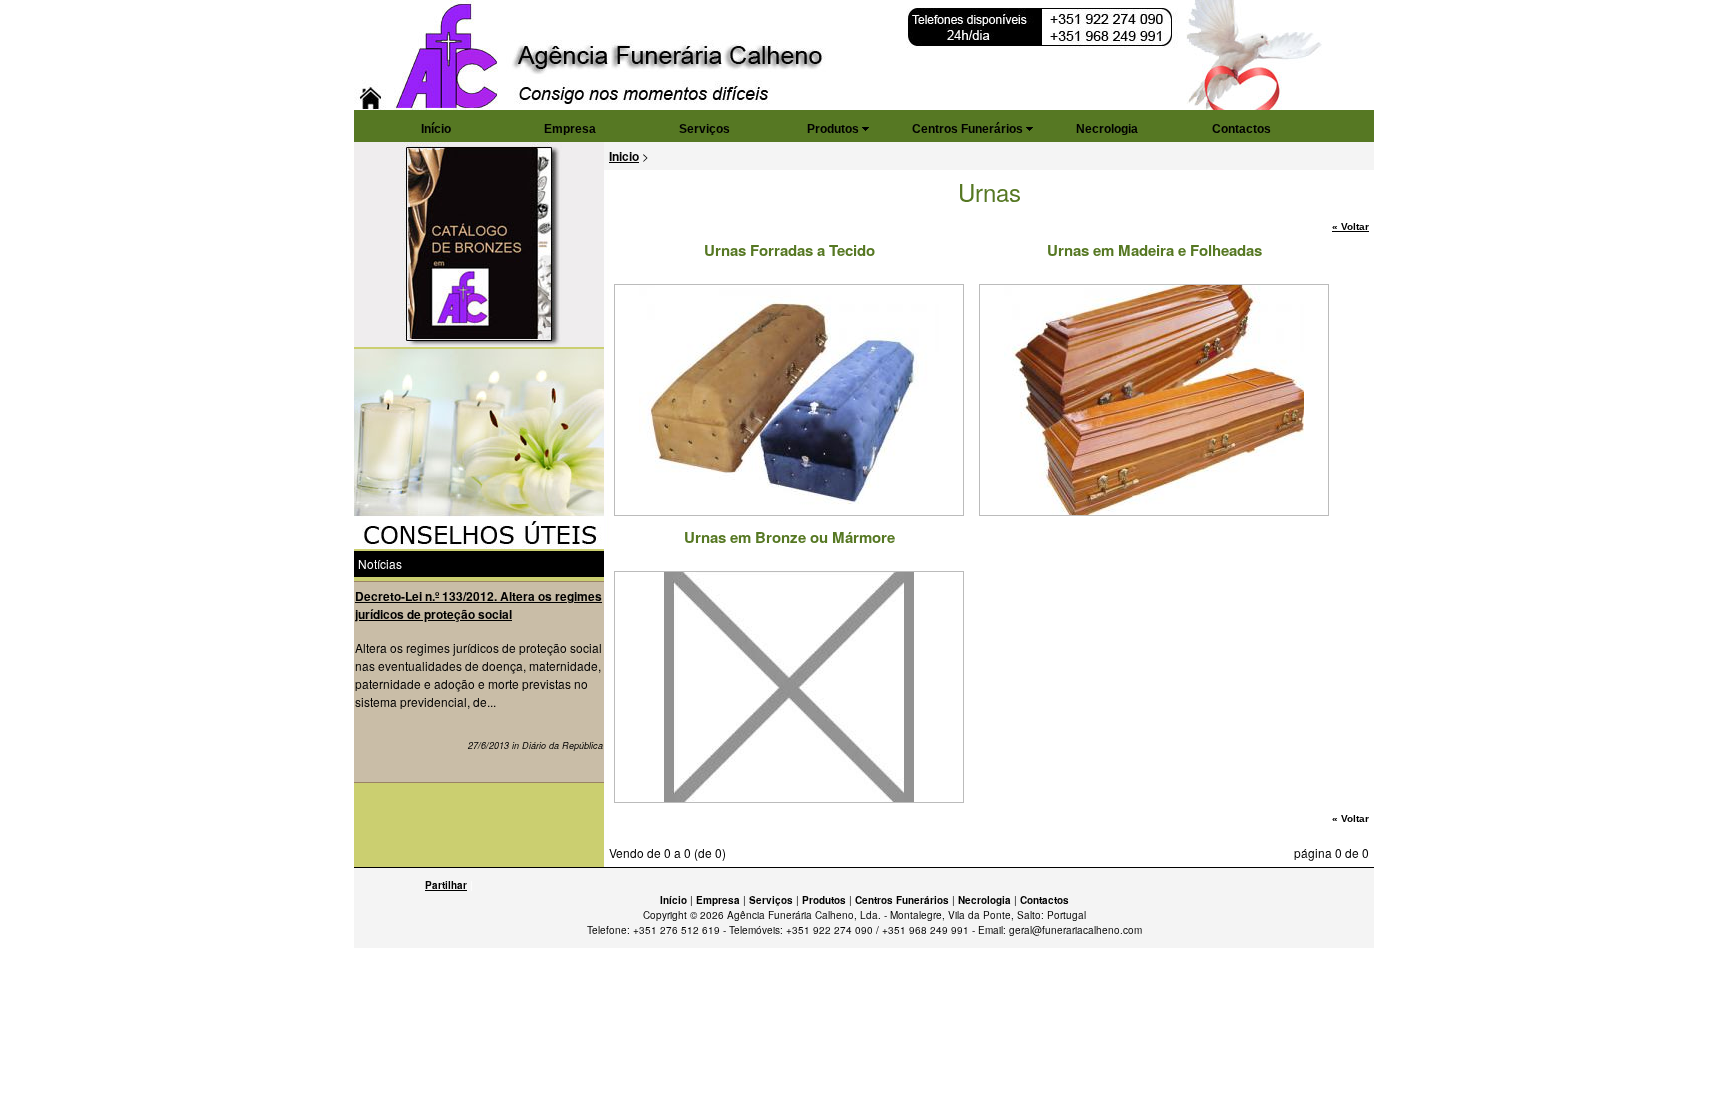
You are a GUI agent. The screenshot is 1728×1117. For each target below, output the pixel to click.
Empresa (570, 129)
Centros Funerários (967, 129)
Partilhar (446, 885)
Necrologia (1107, 129)
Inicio (624, 156)
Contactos (1241, 129)
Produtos (833, 129)
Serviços (704, 129)
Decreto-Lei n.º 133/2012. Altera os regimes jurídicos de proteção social (478, 605)
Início (436, 129)
